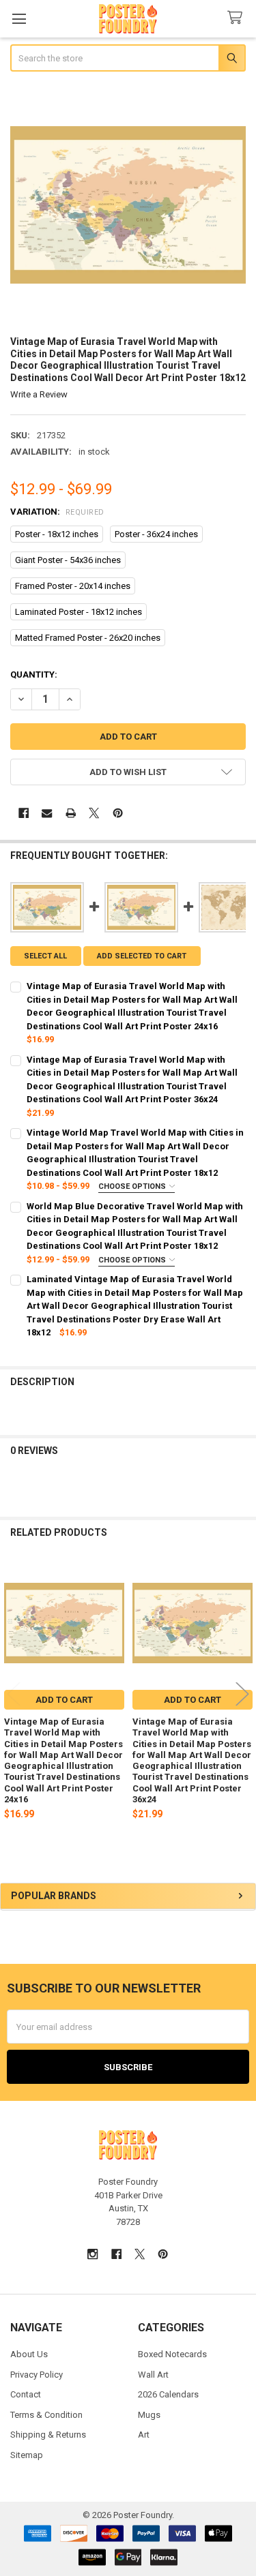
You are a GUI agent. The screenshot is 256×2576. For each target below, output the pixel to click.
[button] (128, 772)
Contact (26, 2394)
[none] (128, 205)
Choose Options (133, 1186)
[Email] (47, 813)
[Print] (71, 813)
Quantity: (34, 675)
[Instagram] (93, 2254)
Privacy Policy (37, 2375)
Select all (45, 956)
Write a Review (39, 394)
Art (144, 2435)
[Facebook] (24, 813)
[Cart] (238, 18)
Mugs (149, 2415)
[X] (94, 813)
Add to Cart (64, 1700)
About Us (29, 2354)
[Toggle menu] (19, 19)
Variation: (57, 512)
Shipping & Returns (48, 2435)
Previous (14, 1694)
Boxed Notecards (172, 2354)
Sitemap (27, 2455)
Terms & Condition (46, 2415)
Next (242, 1694)
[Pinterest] (118, 813)
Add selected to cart (142, 956)
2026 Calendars (168, 2394)
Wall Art (153, 2375)
